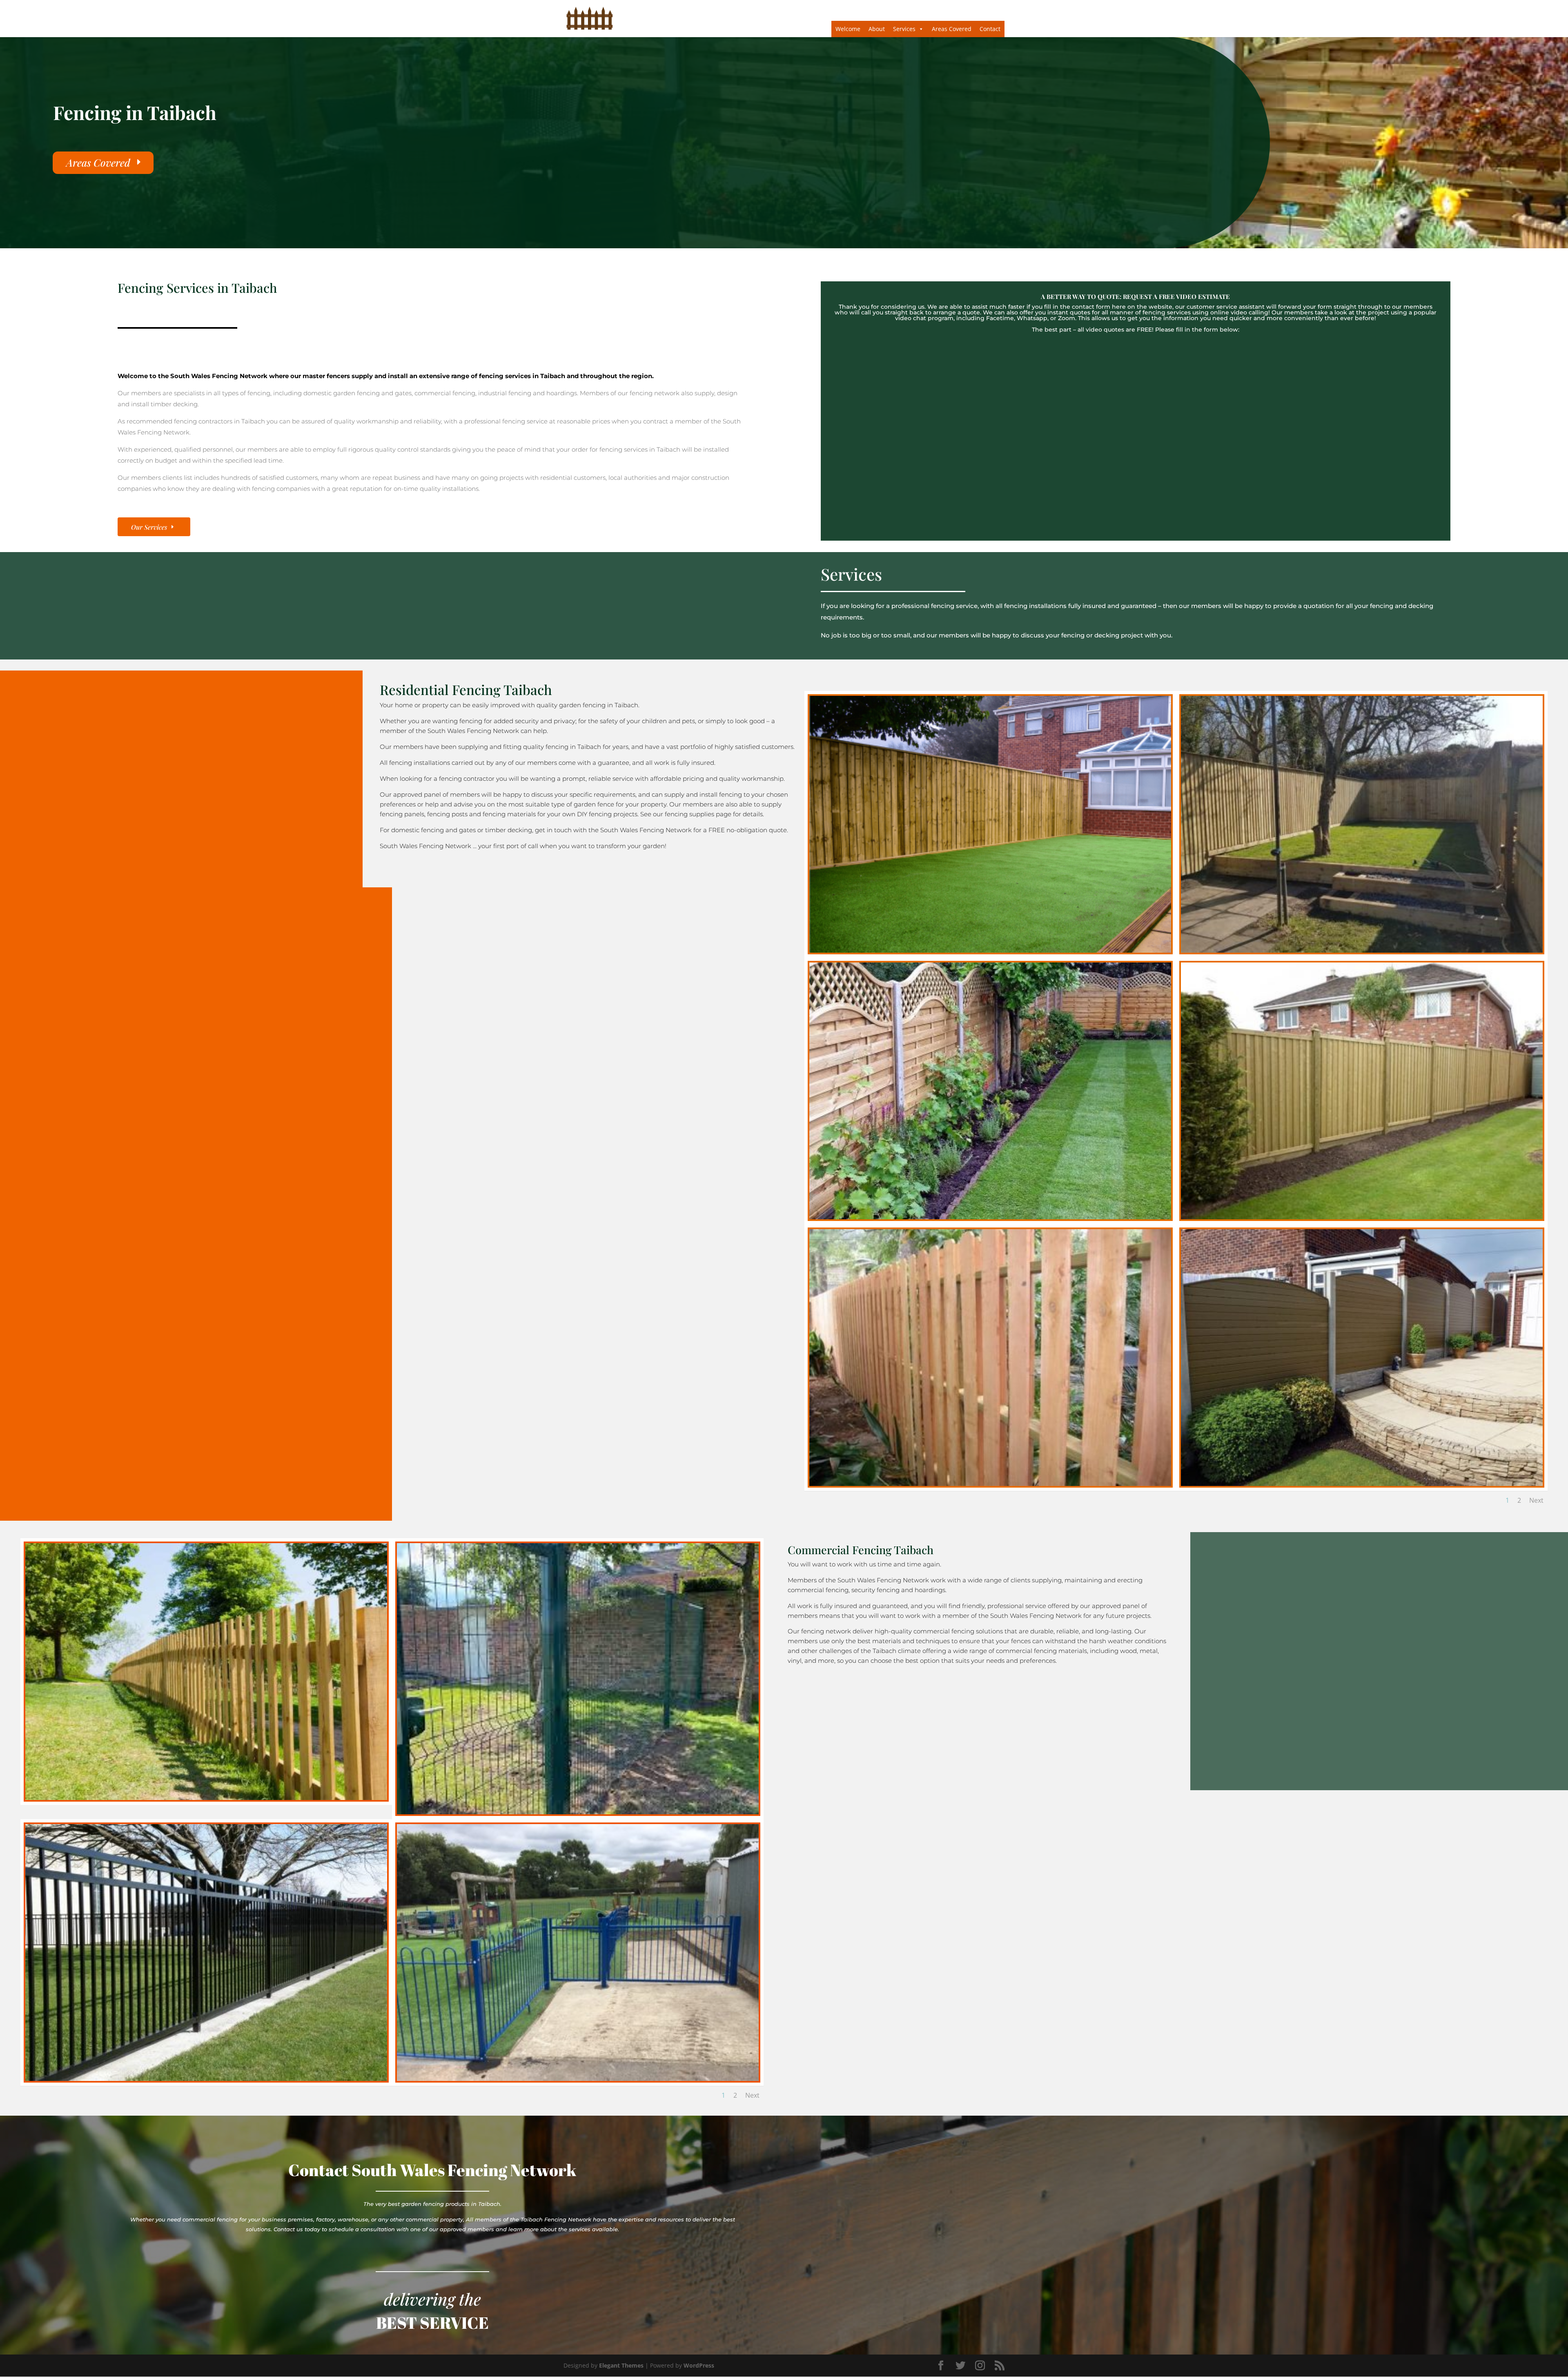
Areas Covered (952, 29)
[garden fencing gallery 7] (1362, 1484)
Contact (990, 29)
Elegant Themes (621, 2365)
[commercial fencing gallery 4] (206, 2079)
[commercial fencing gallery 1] (206, 1798)
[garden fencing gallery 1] (990, 950)
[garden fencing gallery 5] (1362, 1217)
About (877, 29)
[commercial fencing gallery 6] (578, 2079)
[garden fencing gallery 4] (990, 1217)
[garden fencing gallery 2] (1362, 950)
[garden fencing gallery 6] (990, 1484)
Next (1536, 1500)
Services (904, 29)
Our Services (149, 527)
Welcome (848, 29)
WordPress (699, 2365)
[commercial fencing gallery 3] (578, 1812)
